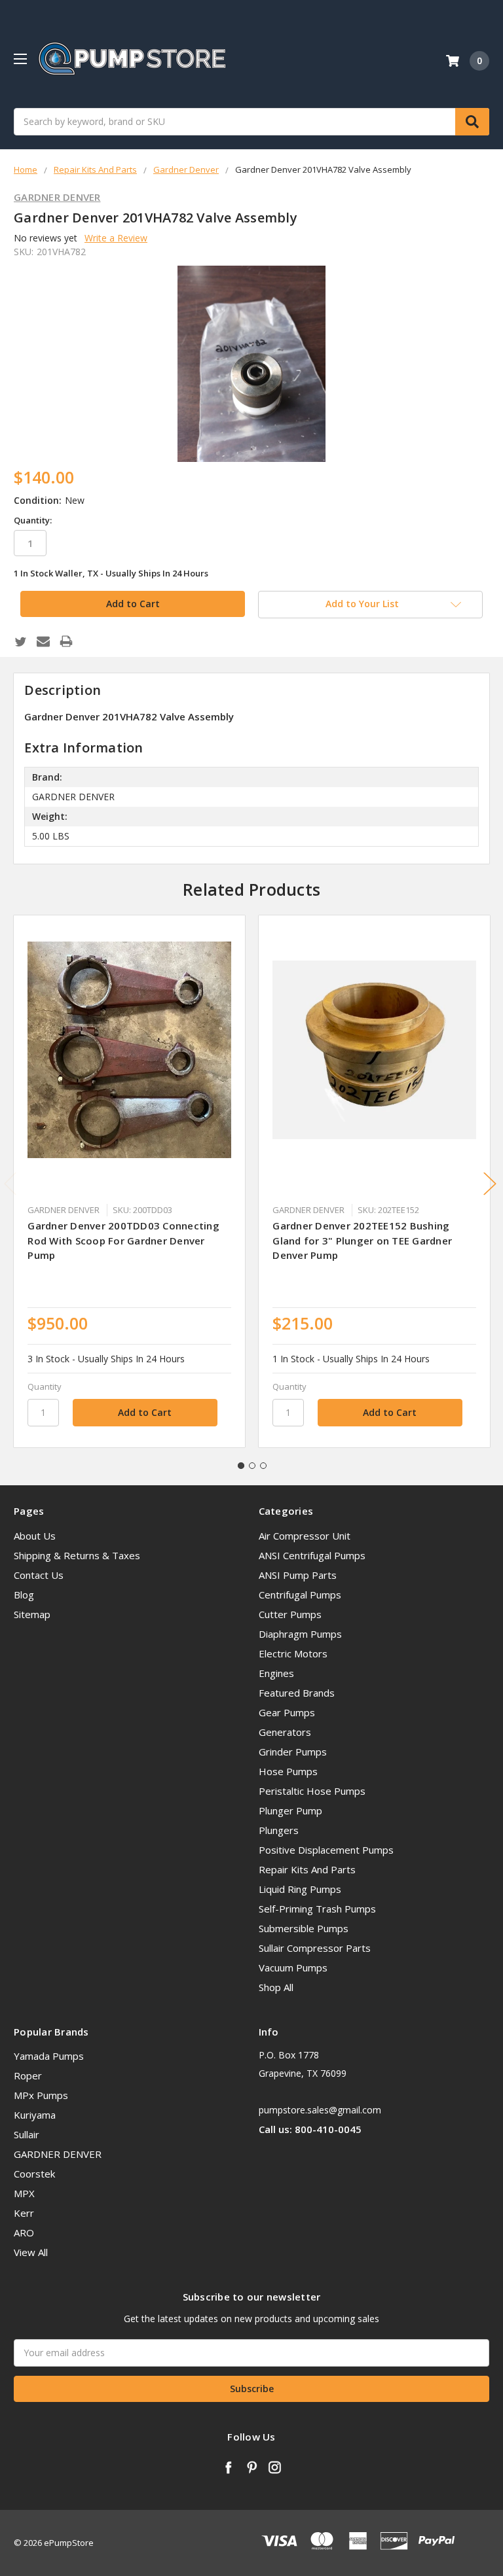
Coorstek (34, 2174)
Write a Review (116, 238)
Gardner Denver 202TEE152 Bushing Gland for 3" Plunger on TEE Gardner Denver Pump (362, 1240)
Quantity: (33, 520)
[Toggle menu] (20, 59)
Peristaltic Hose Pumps (312, 1791)
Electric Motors (293, 1653)
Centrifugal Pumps (300, 1595)
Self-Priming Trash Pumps (317, 1909)
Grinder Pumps (293, 1752)
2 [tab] (252, 1466)
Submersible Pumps (304, 1928)
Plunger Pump (290, 1810)
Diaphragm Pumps (300, 1634)
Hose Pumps (288, 1771)
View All (31, 2252)
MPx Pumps (41, 2095)
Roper (28, 2075)
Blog (24, 1595)
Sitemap (32, 1614)
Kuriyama (35, 2115)
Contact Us (39, 1575)
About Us (35, 1536)
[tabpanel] (130, 1181)
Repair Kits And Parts (307, 1869)
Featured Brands (297, 1693)
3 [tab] (263, 1466)
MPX (24, 2193)
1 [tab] (241, 1466)
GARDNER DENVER (58, 2154)
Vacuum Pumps (293, 1967)
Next (490, 1183)
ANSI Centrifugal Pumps (312, 1555)
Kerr (24, 2213)
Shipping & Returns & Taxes (77, 1555)
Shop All (276, 1987)
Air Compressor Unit (305, 1536)
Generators (285, 1732)
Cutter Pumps (290, 1614)
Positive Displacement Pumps (326, 1850)
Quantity (45, 1386)
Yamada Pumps (49, 2056)
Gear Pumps (287, 1712)
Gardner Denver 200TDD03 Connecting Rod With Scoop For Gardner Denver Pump (123, 1240)
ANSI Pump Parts (298, 1575)
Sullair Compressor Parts (315, 1948)
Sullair (27, 2134)
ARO (24, 2232)
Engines (276, 1673)
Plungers (279, 1830)
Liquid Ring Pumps (300, 1889)
